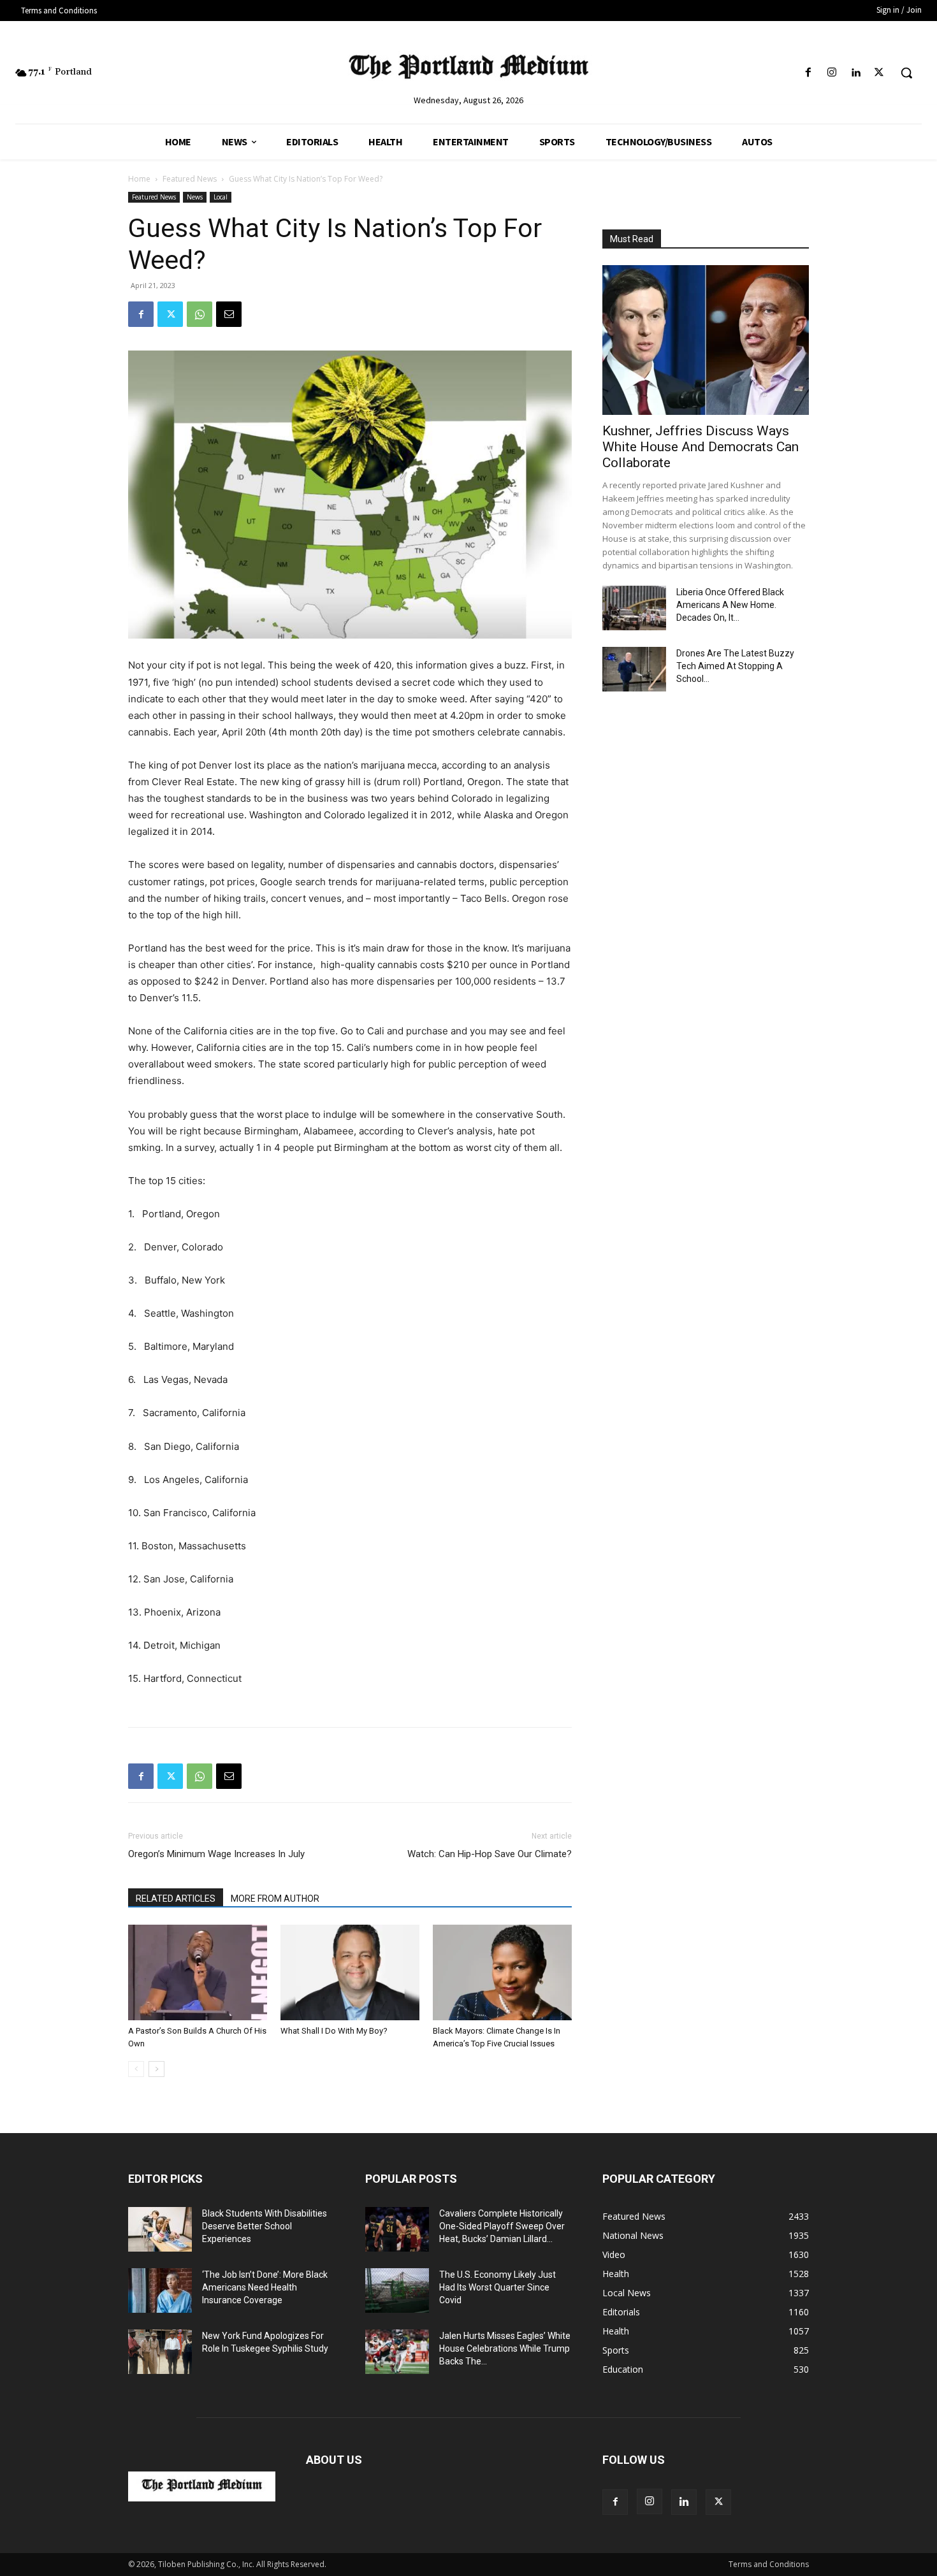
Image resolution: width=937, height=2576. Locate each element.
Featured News (190, 179)
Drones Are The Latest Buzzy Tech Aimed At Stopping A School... (735, 666)
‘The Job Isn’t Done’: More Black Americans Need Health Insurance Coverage (265, 2287)
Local (221, 197)
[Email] (229, 314)
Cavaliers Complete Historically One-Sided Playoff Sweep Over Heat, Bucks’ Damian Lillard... (502, 2226)
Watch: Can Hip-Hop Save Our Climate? (490, 1854)
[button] (906, 73)
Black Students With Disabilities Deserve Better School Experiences (265, 2226)
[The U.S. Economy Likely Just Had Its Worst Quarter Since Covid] (397, 2290)
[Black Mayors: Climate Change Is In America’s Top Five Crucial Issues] (502, 1972)
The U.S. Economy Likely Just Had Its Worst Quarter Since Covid (498, 2287)
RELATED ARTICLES (176, 1899)
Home (139, 179)
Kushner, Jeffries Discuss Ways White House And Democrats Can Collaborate (701, 447)
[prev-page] (136, 2069)
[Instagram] (832, 73)
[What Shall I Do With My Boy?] (350, 1972)
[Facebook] (808, 73)
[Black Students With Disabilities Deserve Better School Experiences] (160, 2229)
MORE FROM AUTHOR (275, 1899)
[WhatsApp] (200, 314)
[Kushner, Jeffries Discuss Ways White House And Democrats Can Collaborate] (706, 340)
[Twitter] (879, 73)
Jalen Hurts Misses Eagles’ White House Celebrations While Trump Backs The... (505, 2348)
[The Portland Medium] (469, 69)
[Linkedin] (856, 73)
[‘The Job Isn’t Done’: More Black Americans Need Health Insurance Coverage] (160, 2290)
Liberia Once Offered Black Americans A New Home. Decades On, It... (730, 605)
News (195, 197)
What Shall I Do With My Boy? (334, 2031)
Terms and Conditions (769, 2564)
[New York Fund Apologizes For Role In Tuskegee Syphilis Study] (160, 2352)
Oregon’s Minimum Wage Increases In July (216, 1854)
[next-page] (156, 2069)
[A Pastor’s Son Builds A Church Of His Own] (198, 1972)
